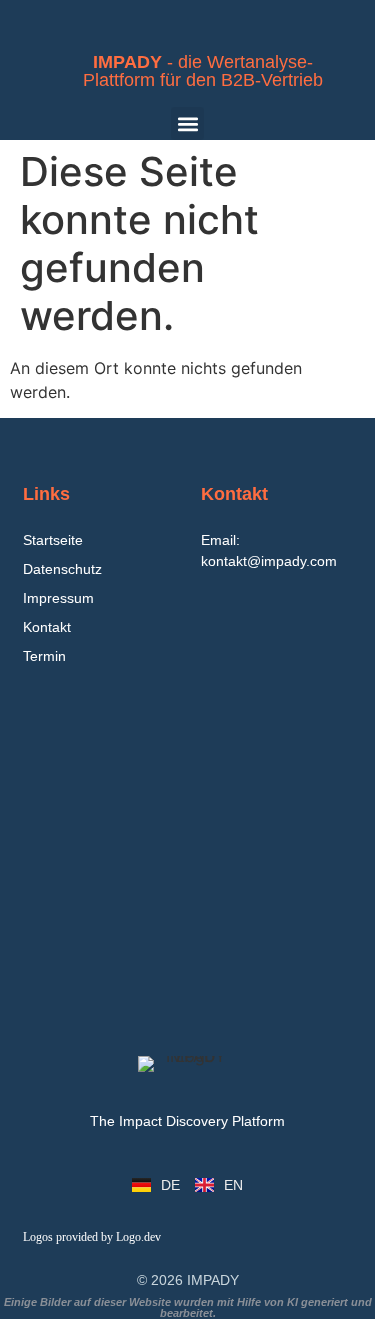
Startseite (53, 540)
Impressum (58, 598)
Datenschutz (62, 569)
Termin (44, 656)
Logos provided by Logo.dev (92, 1237)
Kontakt (47, 627)
